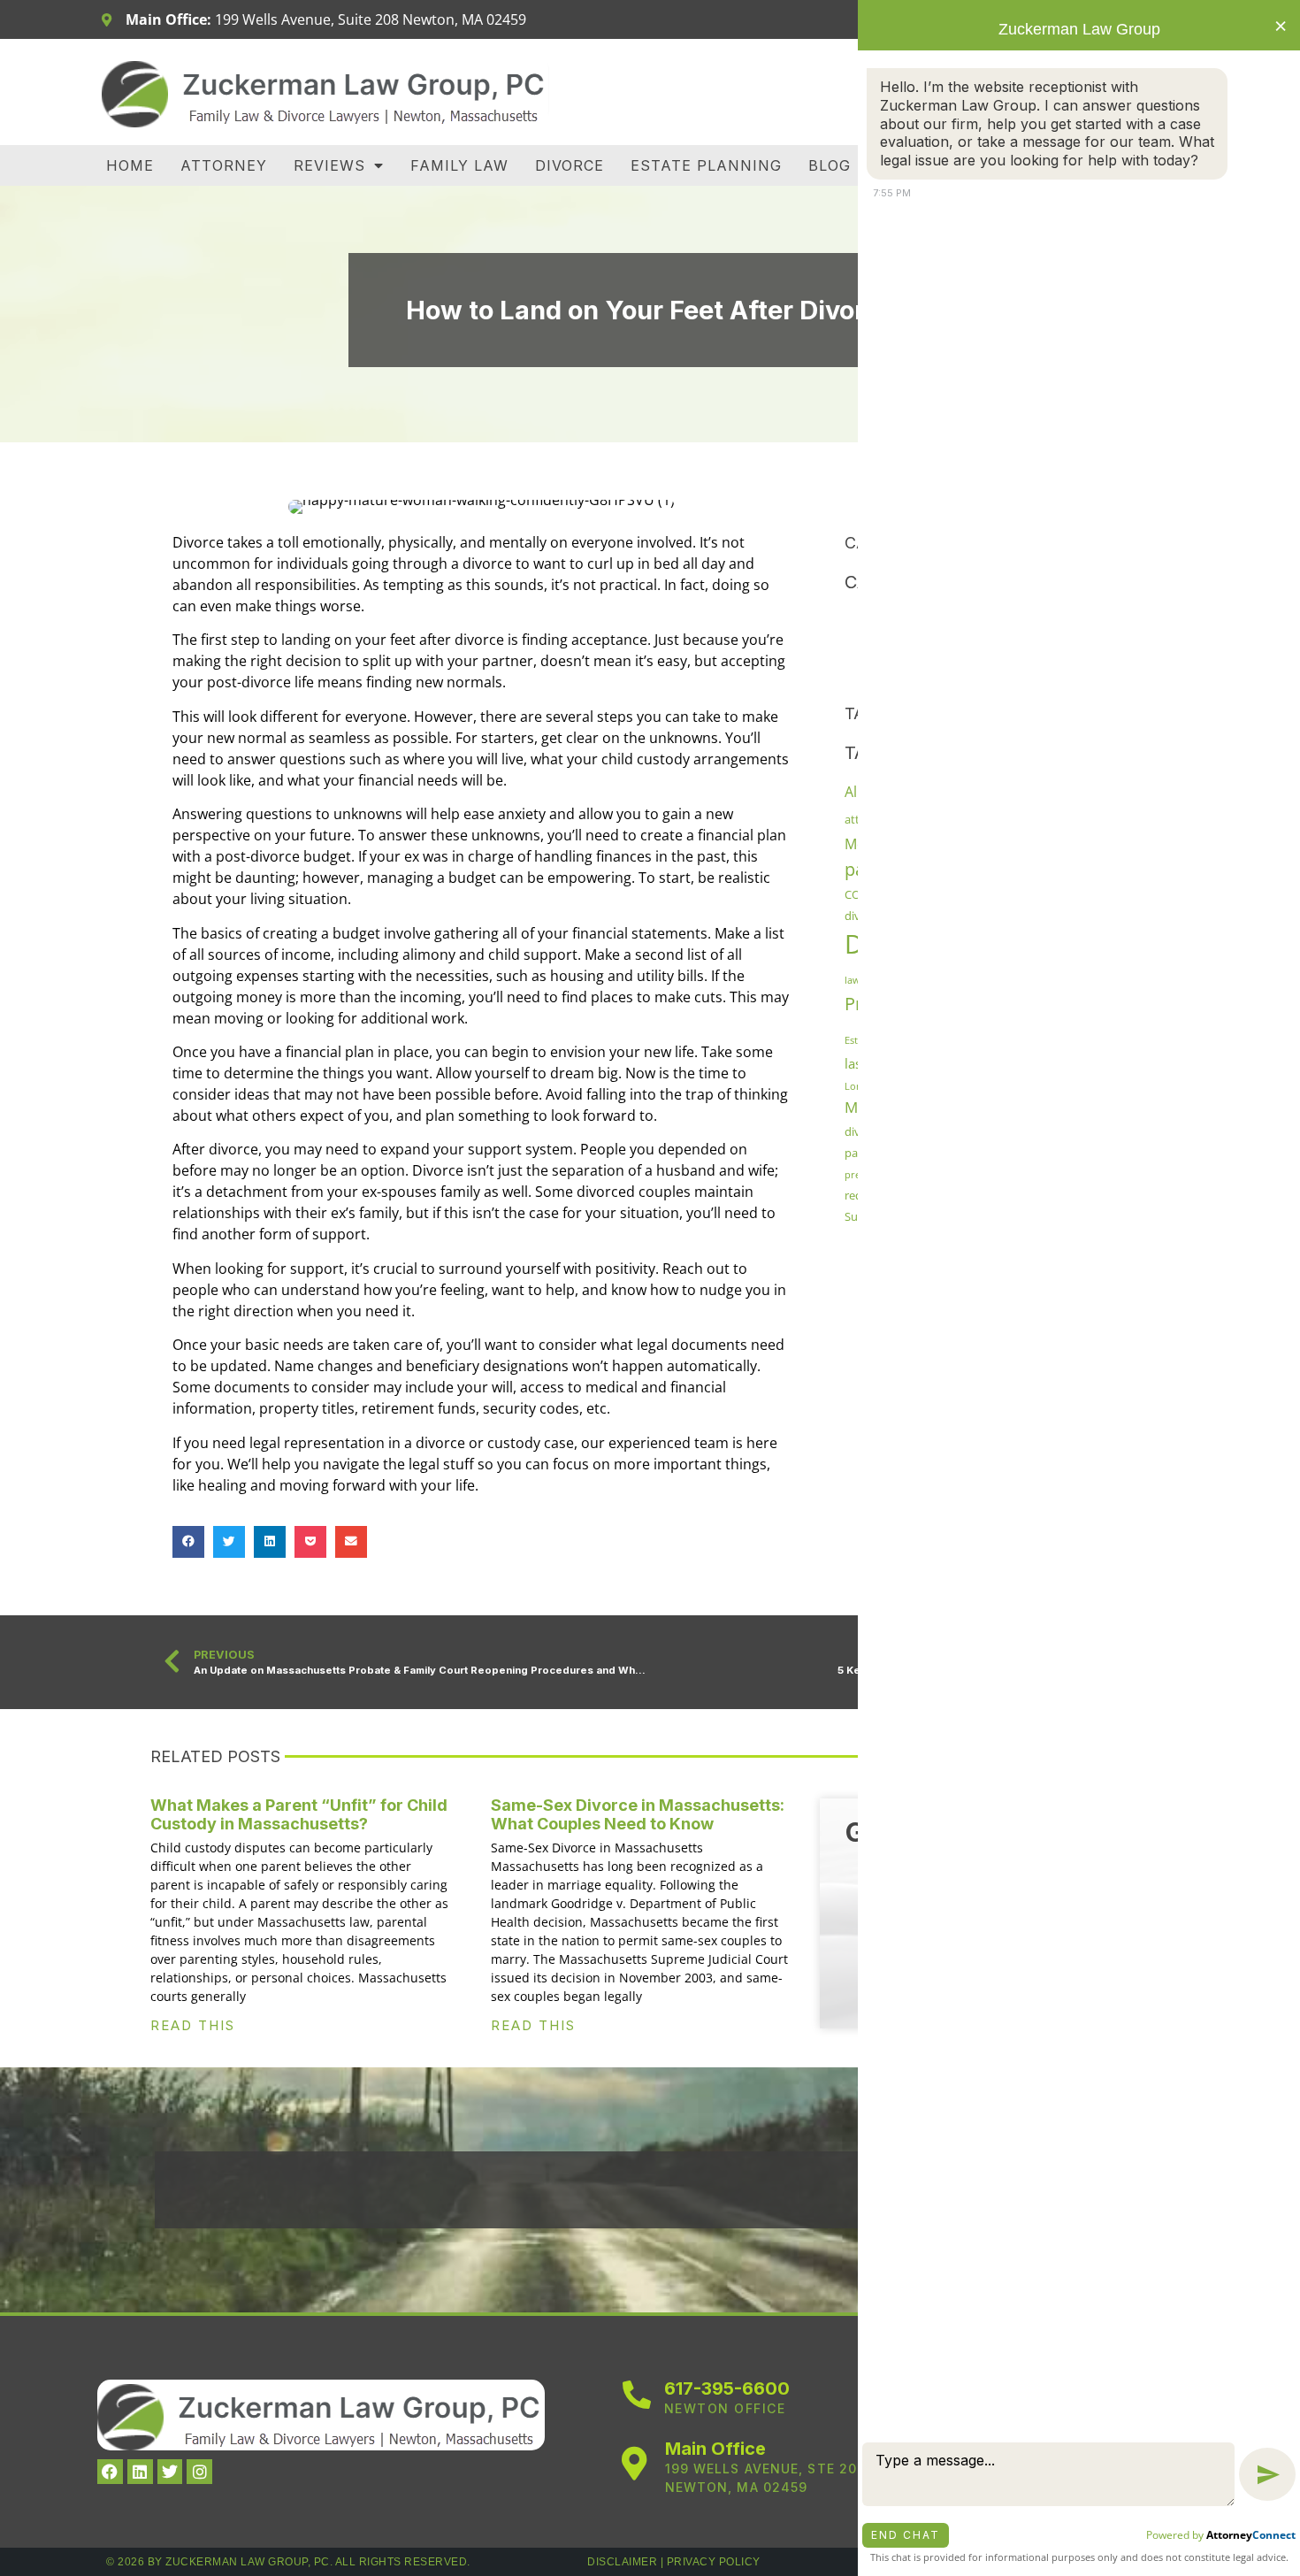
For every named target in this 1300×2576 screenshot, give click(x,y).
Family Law (459, 165)
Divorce (570, 165)
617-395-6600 (727, 2388)
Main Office (715, 2449)
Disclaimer (622, 2562)
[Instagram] (199, 2472)
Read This (193, 2025)
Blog (830, 165)
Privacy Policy (714, 2562)
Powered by (1221, 2535)
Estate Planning (706, 165)
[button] (188, 1542)
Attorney (224, 165)
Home (130, 165)
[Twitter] (170, 2472)
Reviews (329, 165)
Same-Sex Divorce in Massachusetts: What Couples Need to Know (638, 1815)
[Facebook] (110, 2472)
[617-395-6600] (637, 2395)
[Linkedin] (140, 2472)
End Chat (906, 2535)
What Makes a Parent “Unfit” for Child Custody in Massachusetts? (299, 1815)
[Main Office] (635, 2464)
